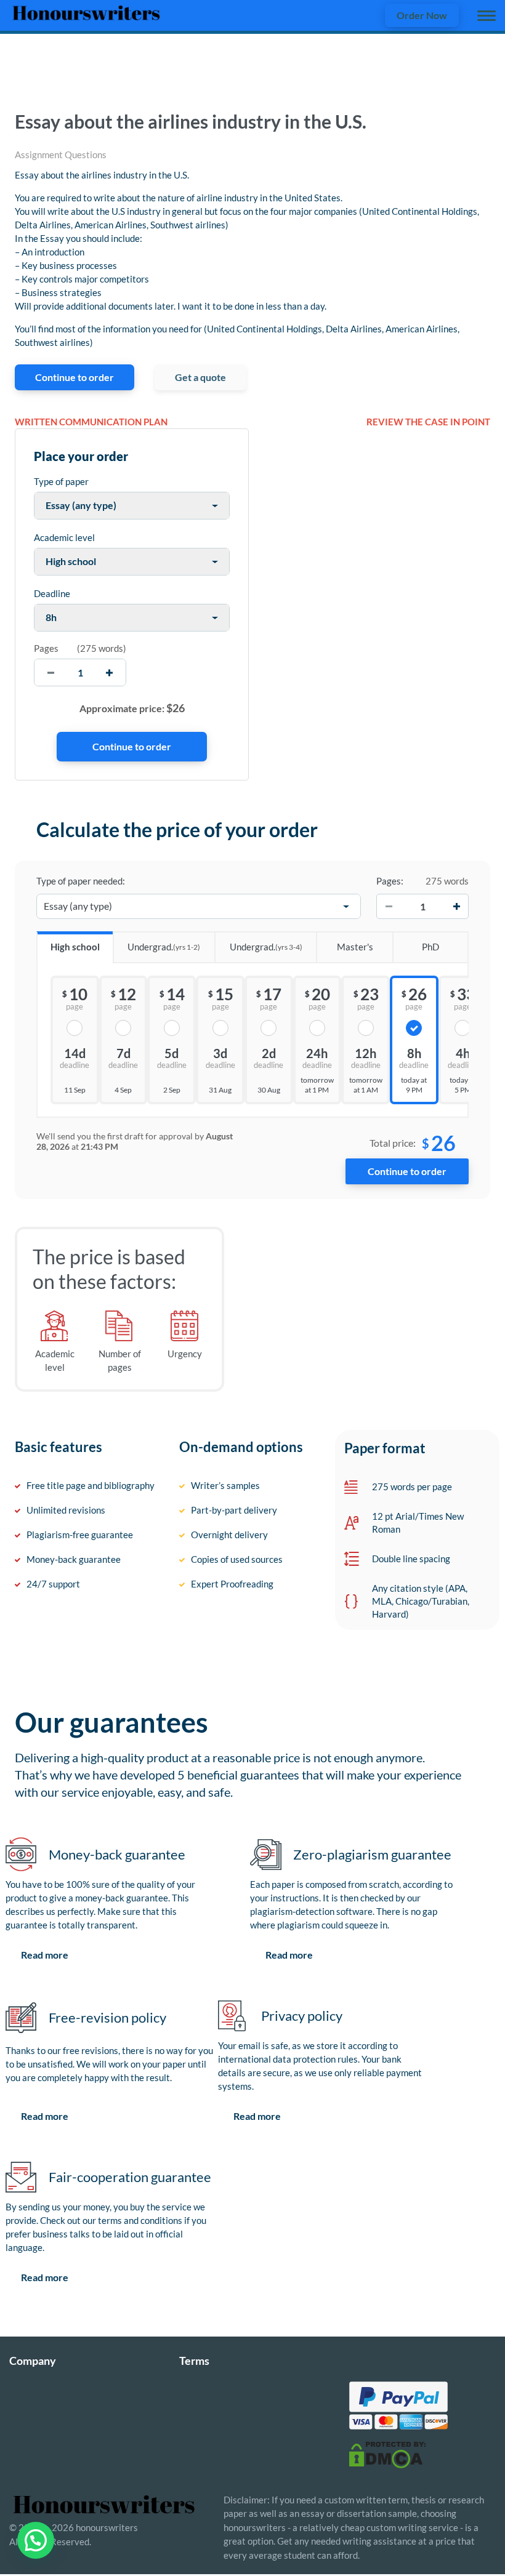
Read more (45, 1955)
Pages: (390, 881)
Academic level (64, 537)
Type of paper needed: (81, 881)
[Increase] (456, 907)
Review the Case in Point (428, 422)
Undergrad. (164, 947)
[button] (36, 2540)
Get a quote (200, 377)
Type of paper (61, 481)
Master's (355, 947)
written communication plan (91, 422)
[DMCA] (387, 2454)
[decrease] (51, 672)
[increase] (109, 672)
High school (75, 947)
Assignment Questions (61, 154)
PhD (430, 947)
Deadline (52, 593)
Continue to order (75, 377)
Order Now (422, 15)
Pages (46, 648)
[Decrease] (389, 907)
